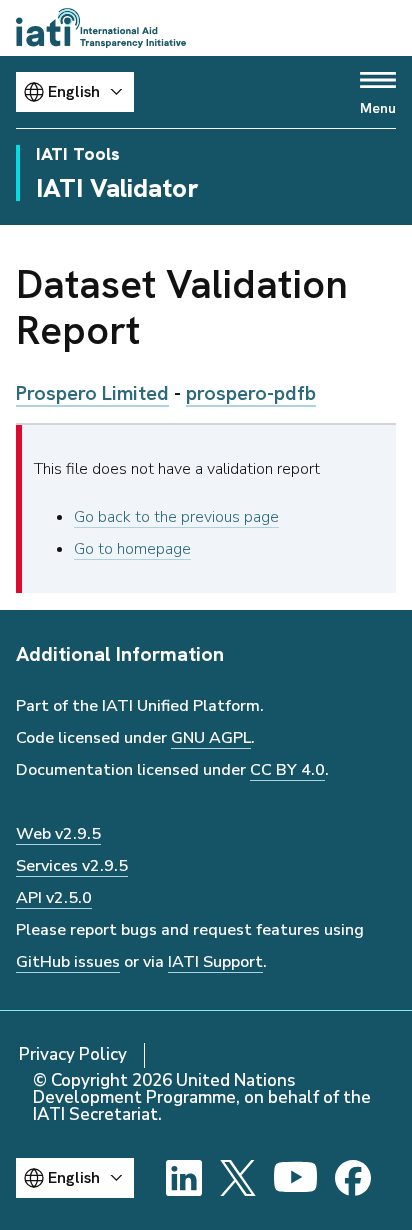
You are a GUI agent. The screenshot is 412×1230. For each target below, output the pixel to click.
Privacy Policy (73, 1054)
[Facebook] (353, 1178)
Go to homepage (132, 549)
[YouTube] (295, 1178)
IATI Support (215, 962)
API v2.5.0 (54, 898)
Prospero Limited (92, 393)
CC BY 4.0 (287, 770)
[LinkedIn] (184, 1178)
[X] (238, 1178)
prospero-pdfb (251, 393)
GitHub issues (68, 962)
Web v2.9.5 (58, 834)
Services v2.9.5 (72, 866)
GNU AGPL (211, 738)
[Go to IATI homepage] (101, 28)
